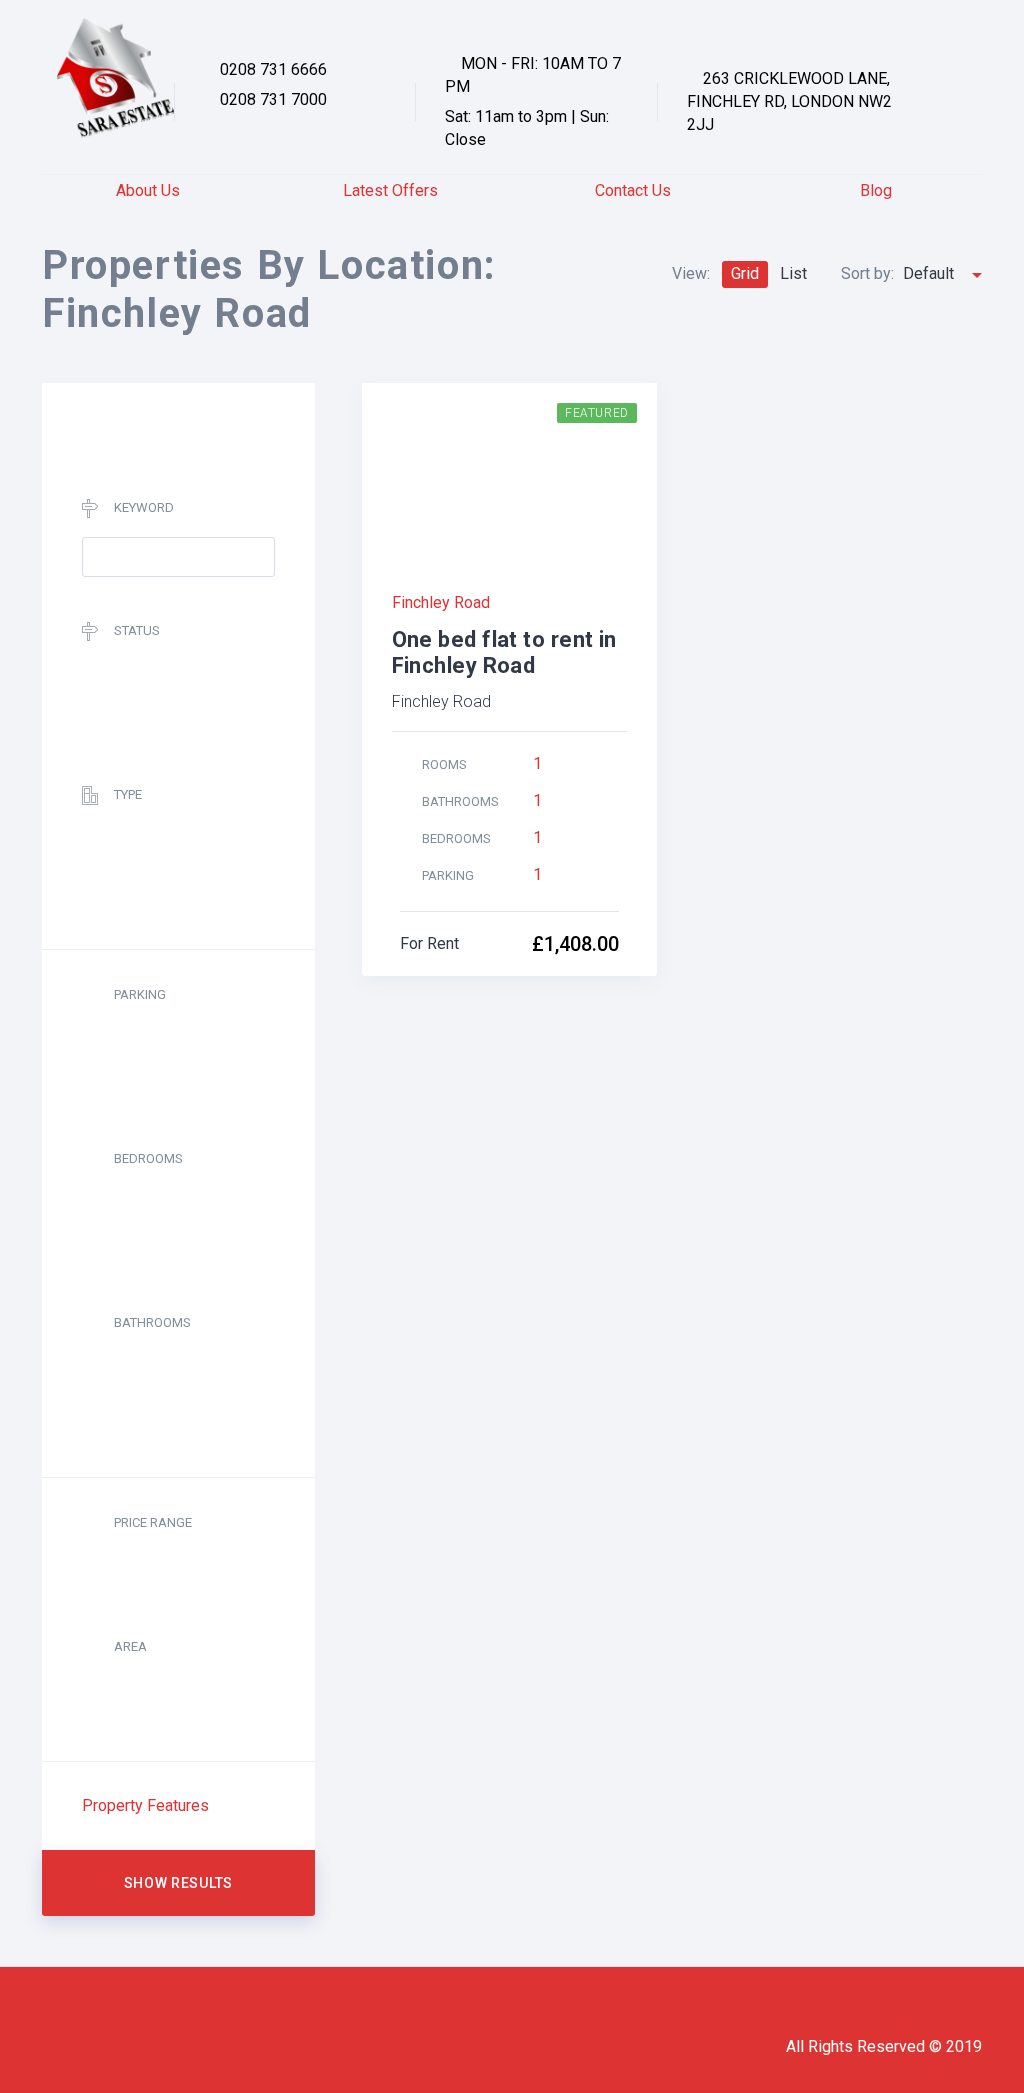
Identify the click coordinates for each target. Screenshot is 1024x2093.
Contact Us (633, 190)
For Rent (429, 943)
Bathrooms (152, 1322)
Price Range (153, 1522)
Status (137, 630)
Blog (876, 190)
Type (128, 794)
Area (130, 1646)
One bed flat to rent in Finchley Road (504, 652)
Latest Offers (390, 190)
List (793, 273)
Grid (745, 273)
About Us (148, 190)
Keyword (144, 507)
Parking (140, 994)
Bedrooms (148, 1158)
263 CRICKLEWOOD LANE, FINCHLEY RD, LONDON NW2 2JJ (789, 101)
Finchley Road (441, 602)
